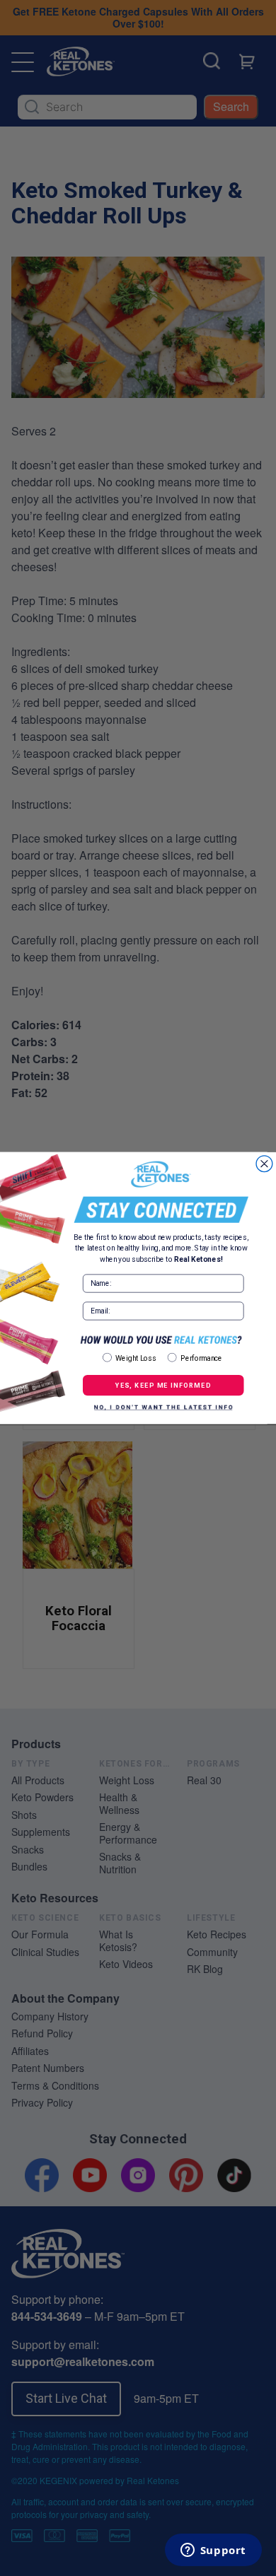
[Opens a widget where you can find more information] (213, 2551)
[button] (163, 1407)
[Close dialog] (264, 1164)
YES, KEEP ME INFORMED (163, 1385)
